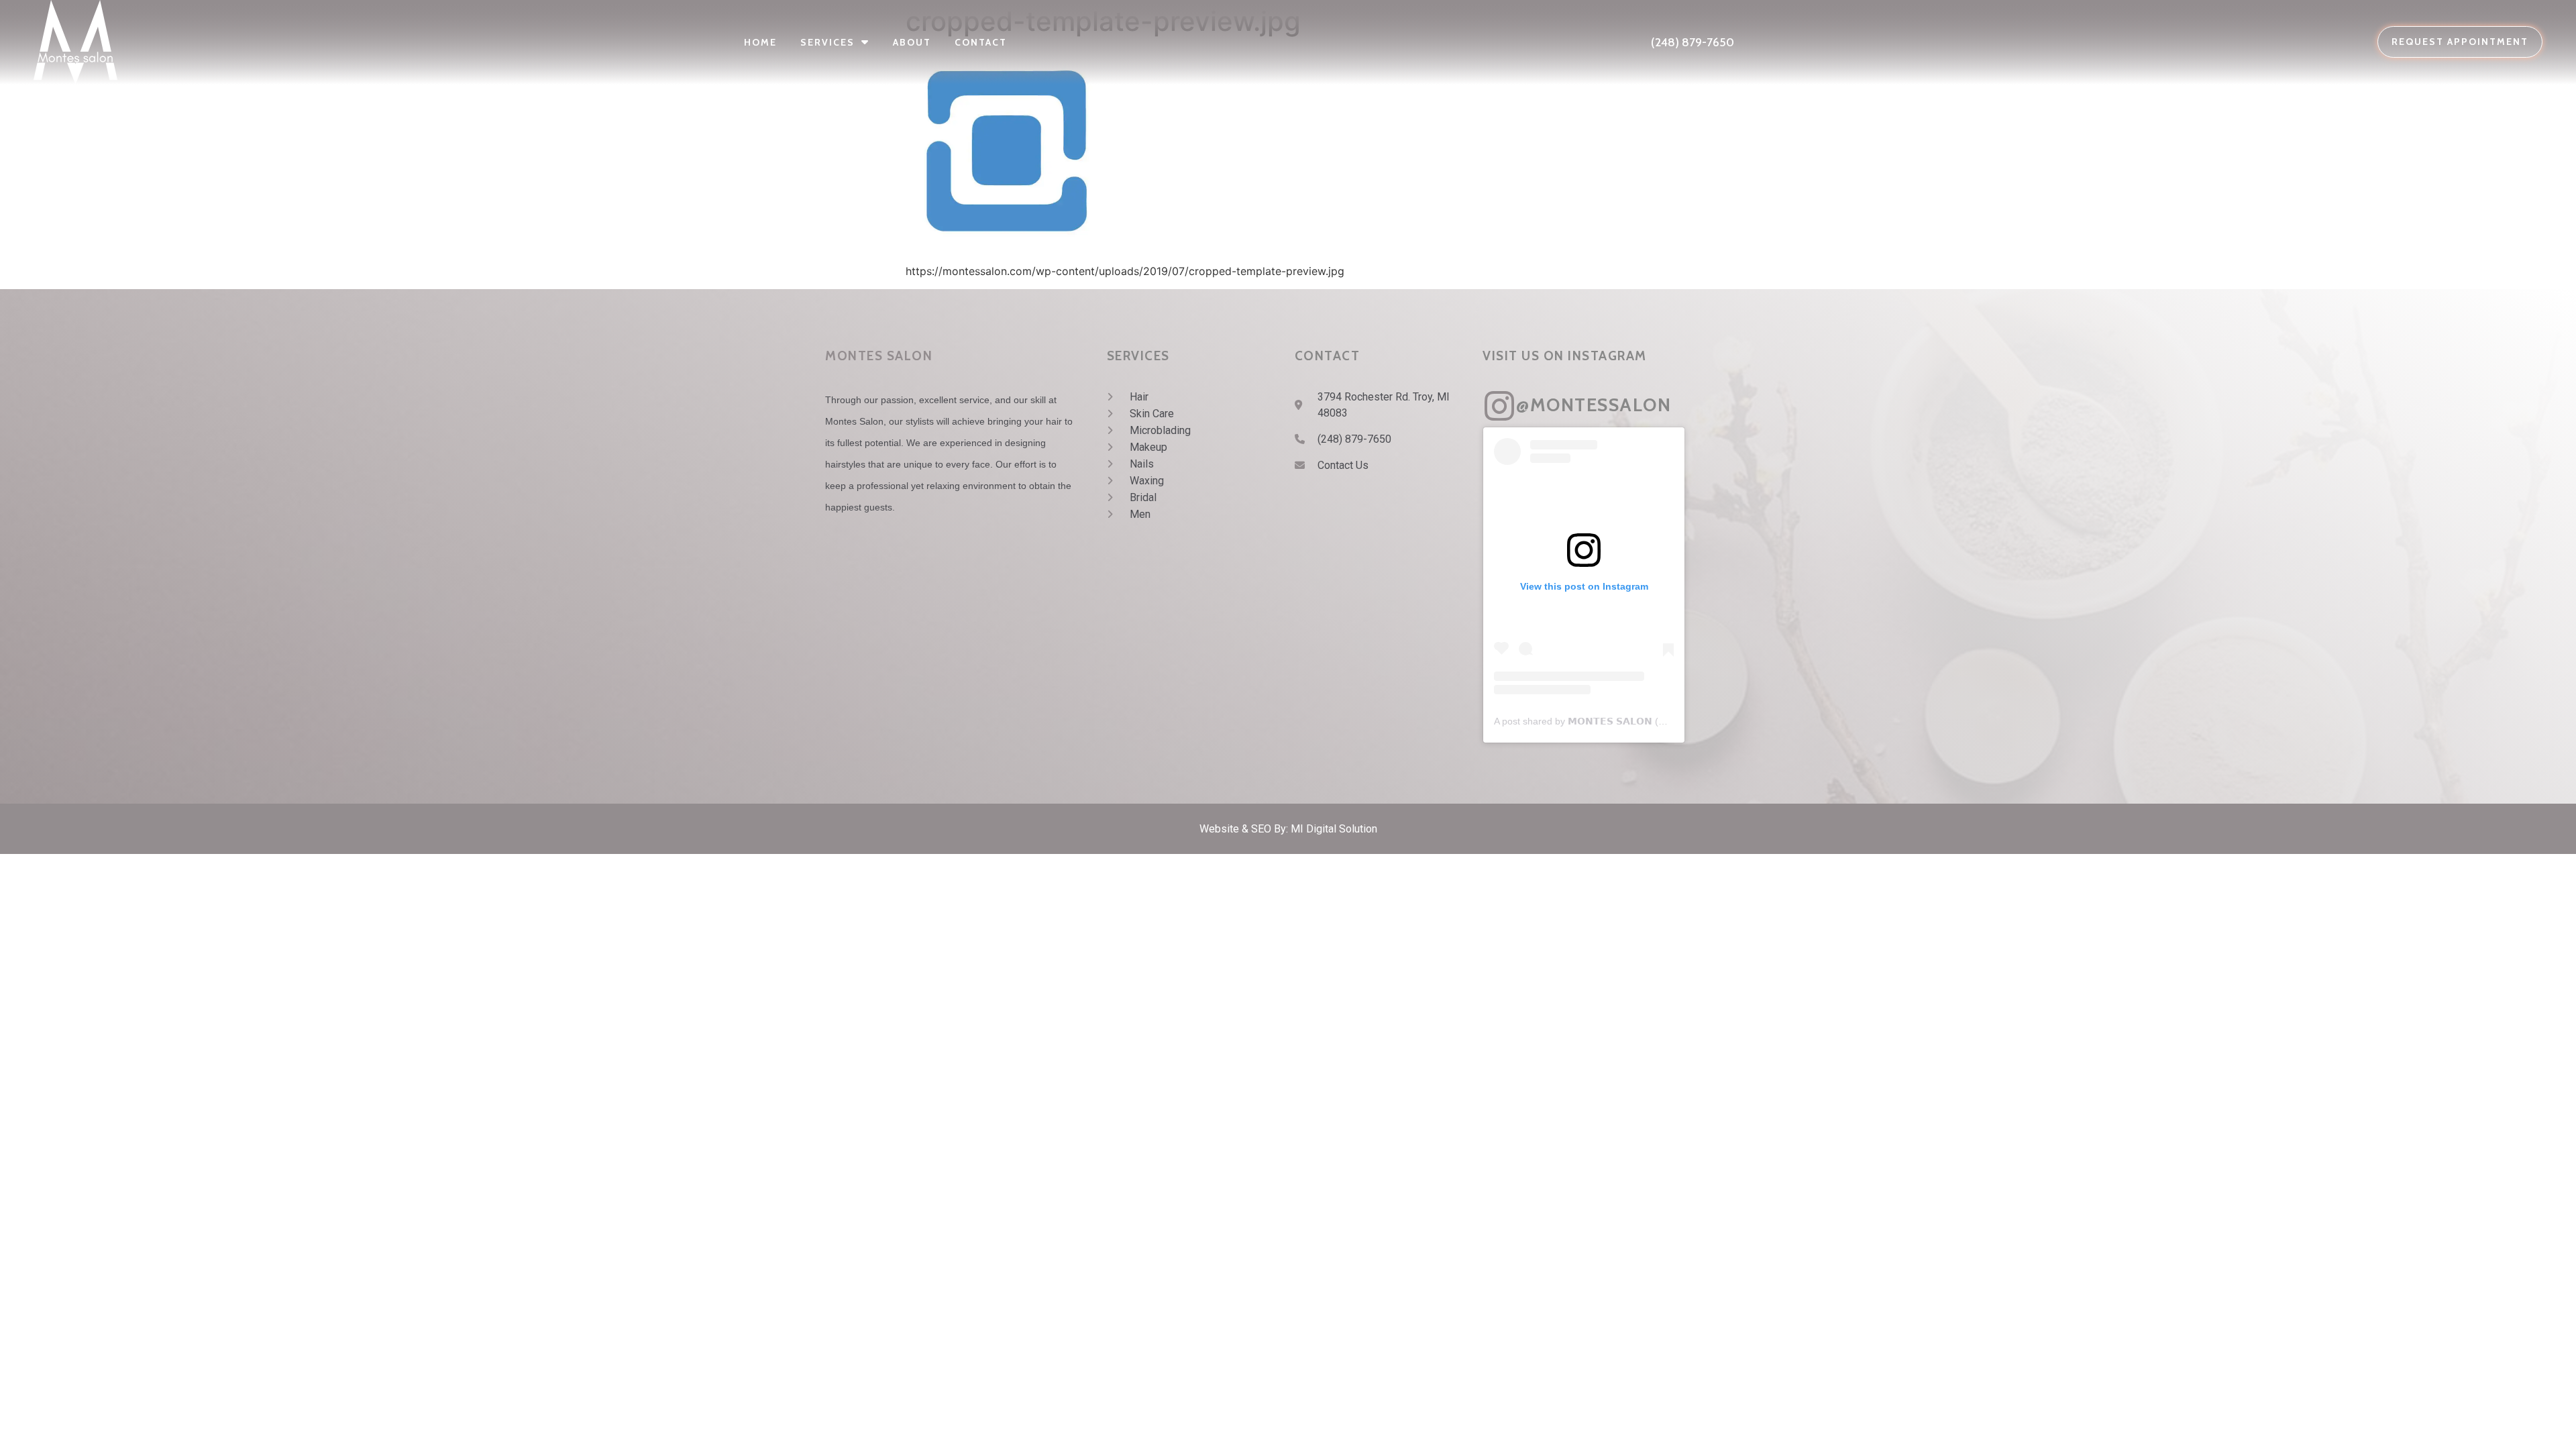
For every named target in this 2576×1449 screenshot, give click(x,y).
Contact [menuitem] (981, 42)
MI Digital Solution (1334, 829)
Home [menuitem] (760, 42)
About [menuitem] (912, 42)
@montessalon (1594, 405)
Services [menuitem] (827, 42)
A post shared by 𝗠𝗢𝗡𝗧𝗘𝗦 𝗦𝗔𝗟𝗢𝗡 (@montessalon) (1610, 721)
